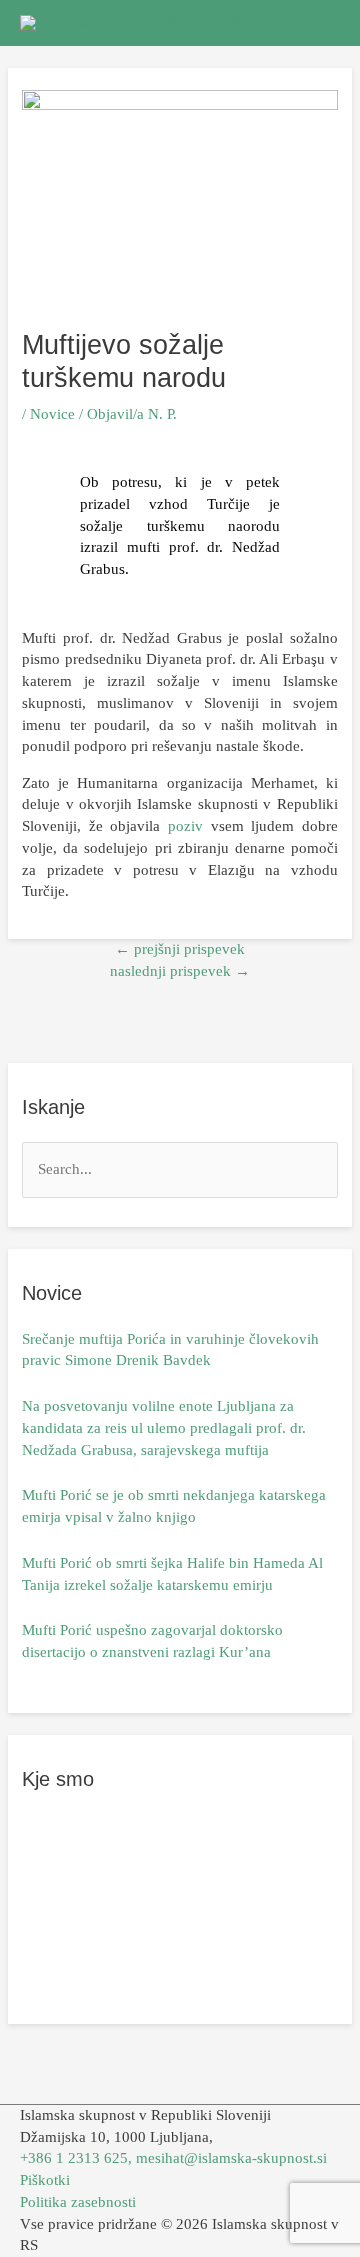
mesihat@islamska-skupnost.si (231, 2158)
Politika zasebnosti (78, 2202)
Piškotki (45, 2180)
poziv (185, 826)
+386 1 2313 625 (74, 2158)
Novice (52, 414)
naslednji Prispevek (180, 971)
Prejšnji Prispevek (180, 949)
